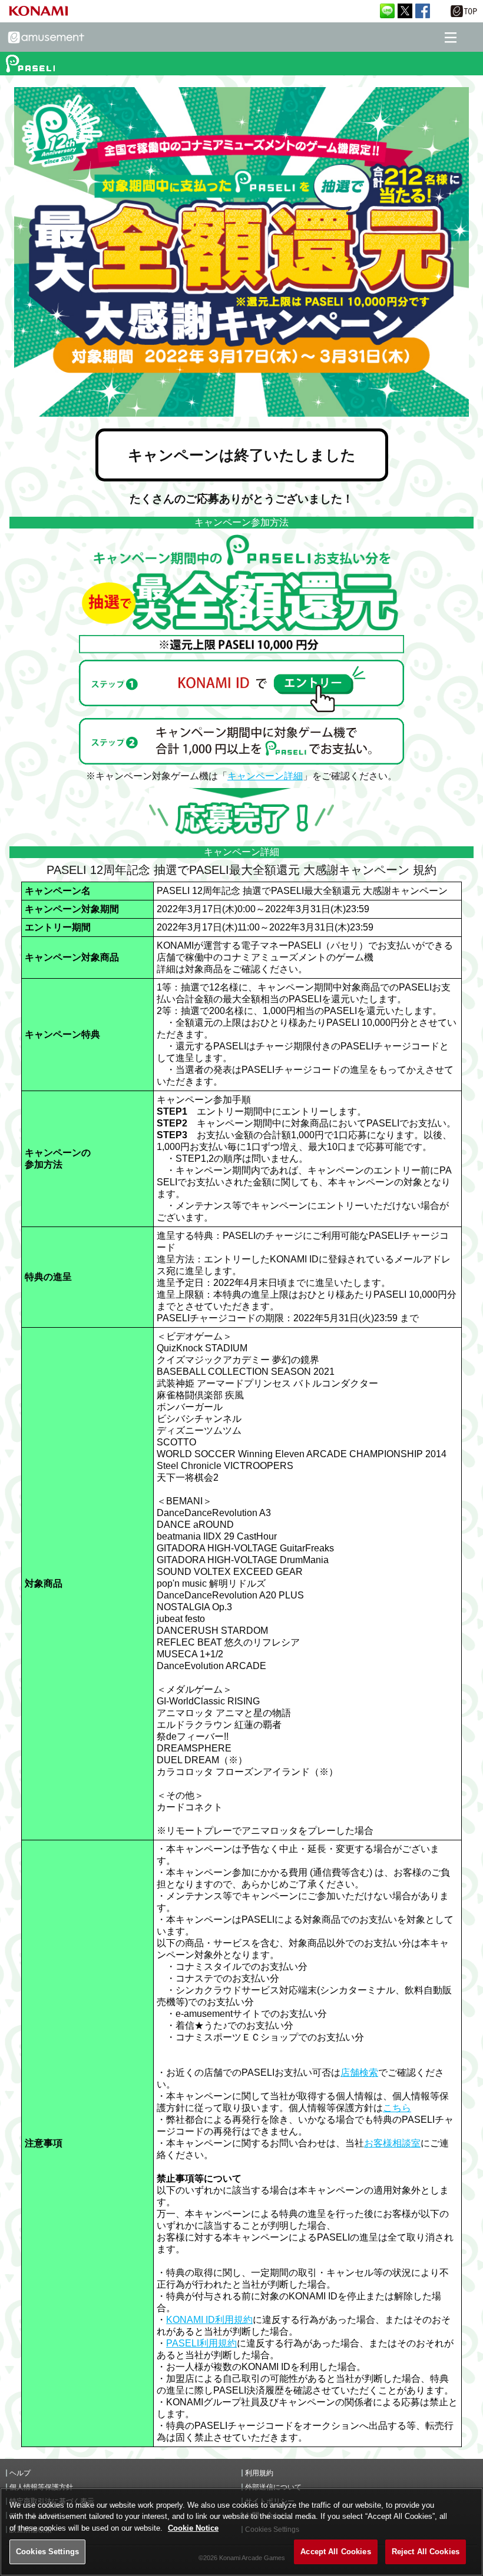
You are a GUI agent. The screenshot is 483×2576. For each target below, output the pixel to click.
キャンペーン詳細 (265, 776)
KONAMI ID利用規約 (209, 2320)
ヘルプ (20, 2473)
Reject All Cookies (426, 2552)
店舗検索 (359, 2073)
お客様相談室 (392, 2143)
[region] (241, 2532)
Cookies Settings (47, 2552)
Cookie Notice (193, 2528)
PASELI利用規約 (201, 2343)
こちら (397, 2108)
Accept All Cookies (335, 2552)
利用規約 (259, 2473)
